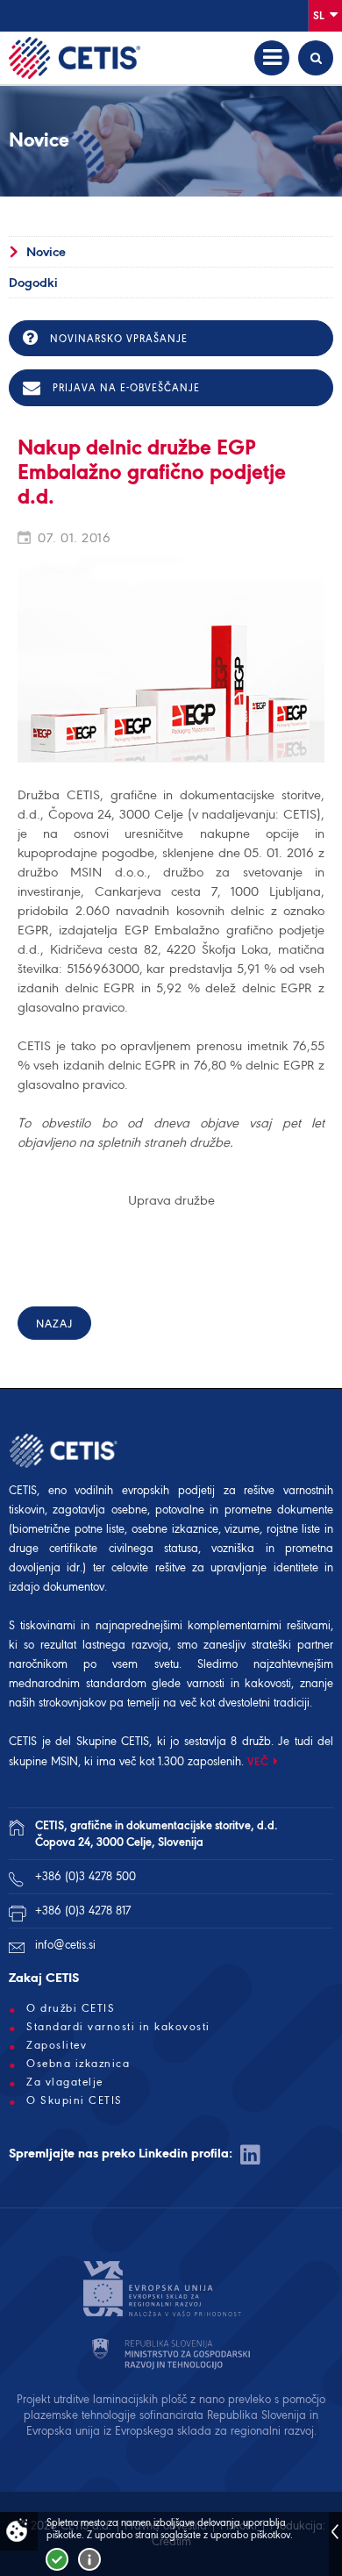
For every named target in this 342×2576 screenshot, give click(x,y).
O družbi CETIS (71, 2008)
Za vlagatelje (65, 2082)
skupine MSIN (43, 1761)
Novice (46, 252)
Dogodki (33, 283)
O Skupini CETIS (75, 2100)
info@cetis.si (65, 1945)
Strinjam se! (57, 2559)
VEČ (258, 1761)
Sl (320, 15)
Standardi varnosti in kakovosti (118, 2027)
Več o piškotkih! (89, 2559)
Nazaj (54, 1324)
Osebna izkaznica (78, 2064)
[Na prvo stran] (75, 58)
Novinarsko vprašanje (117, 339)
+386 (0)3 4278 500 (85, 1876)
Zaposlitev (57, 2045)
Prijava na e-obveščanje (125, 388)
